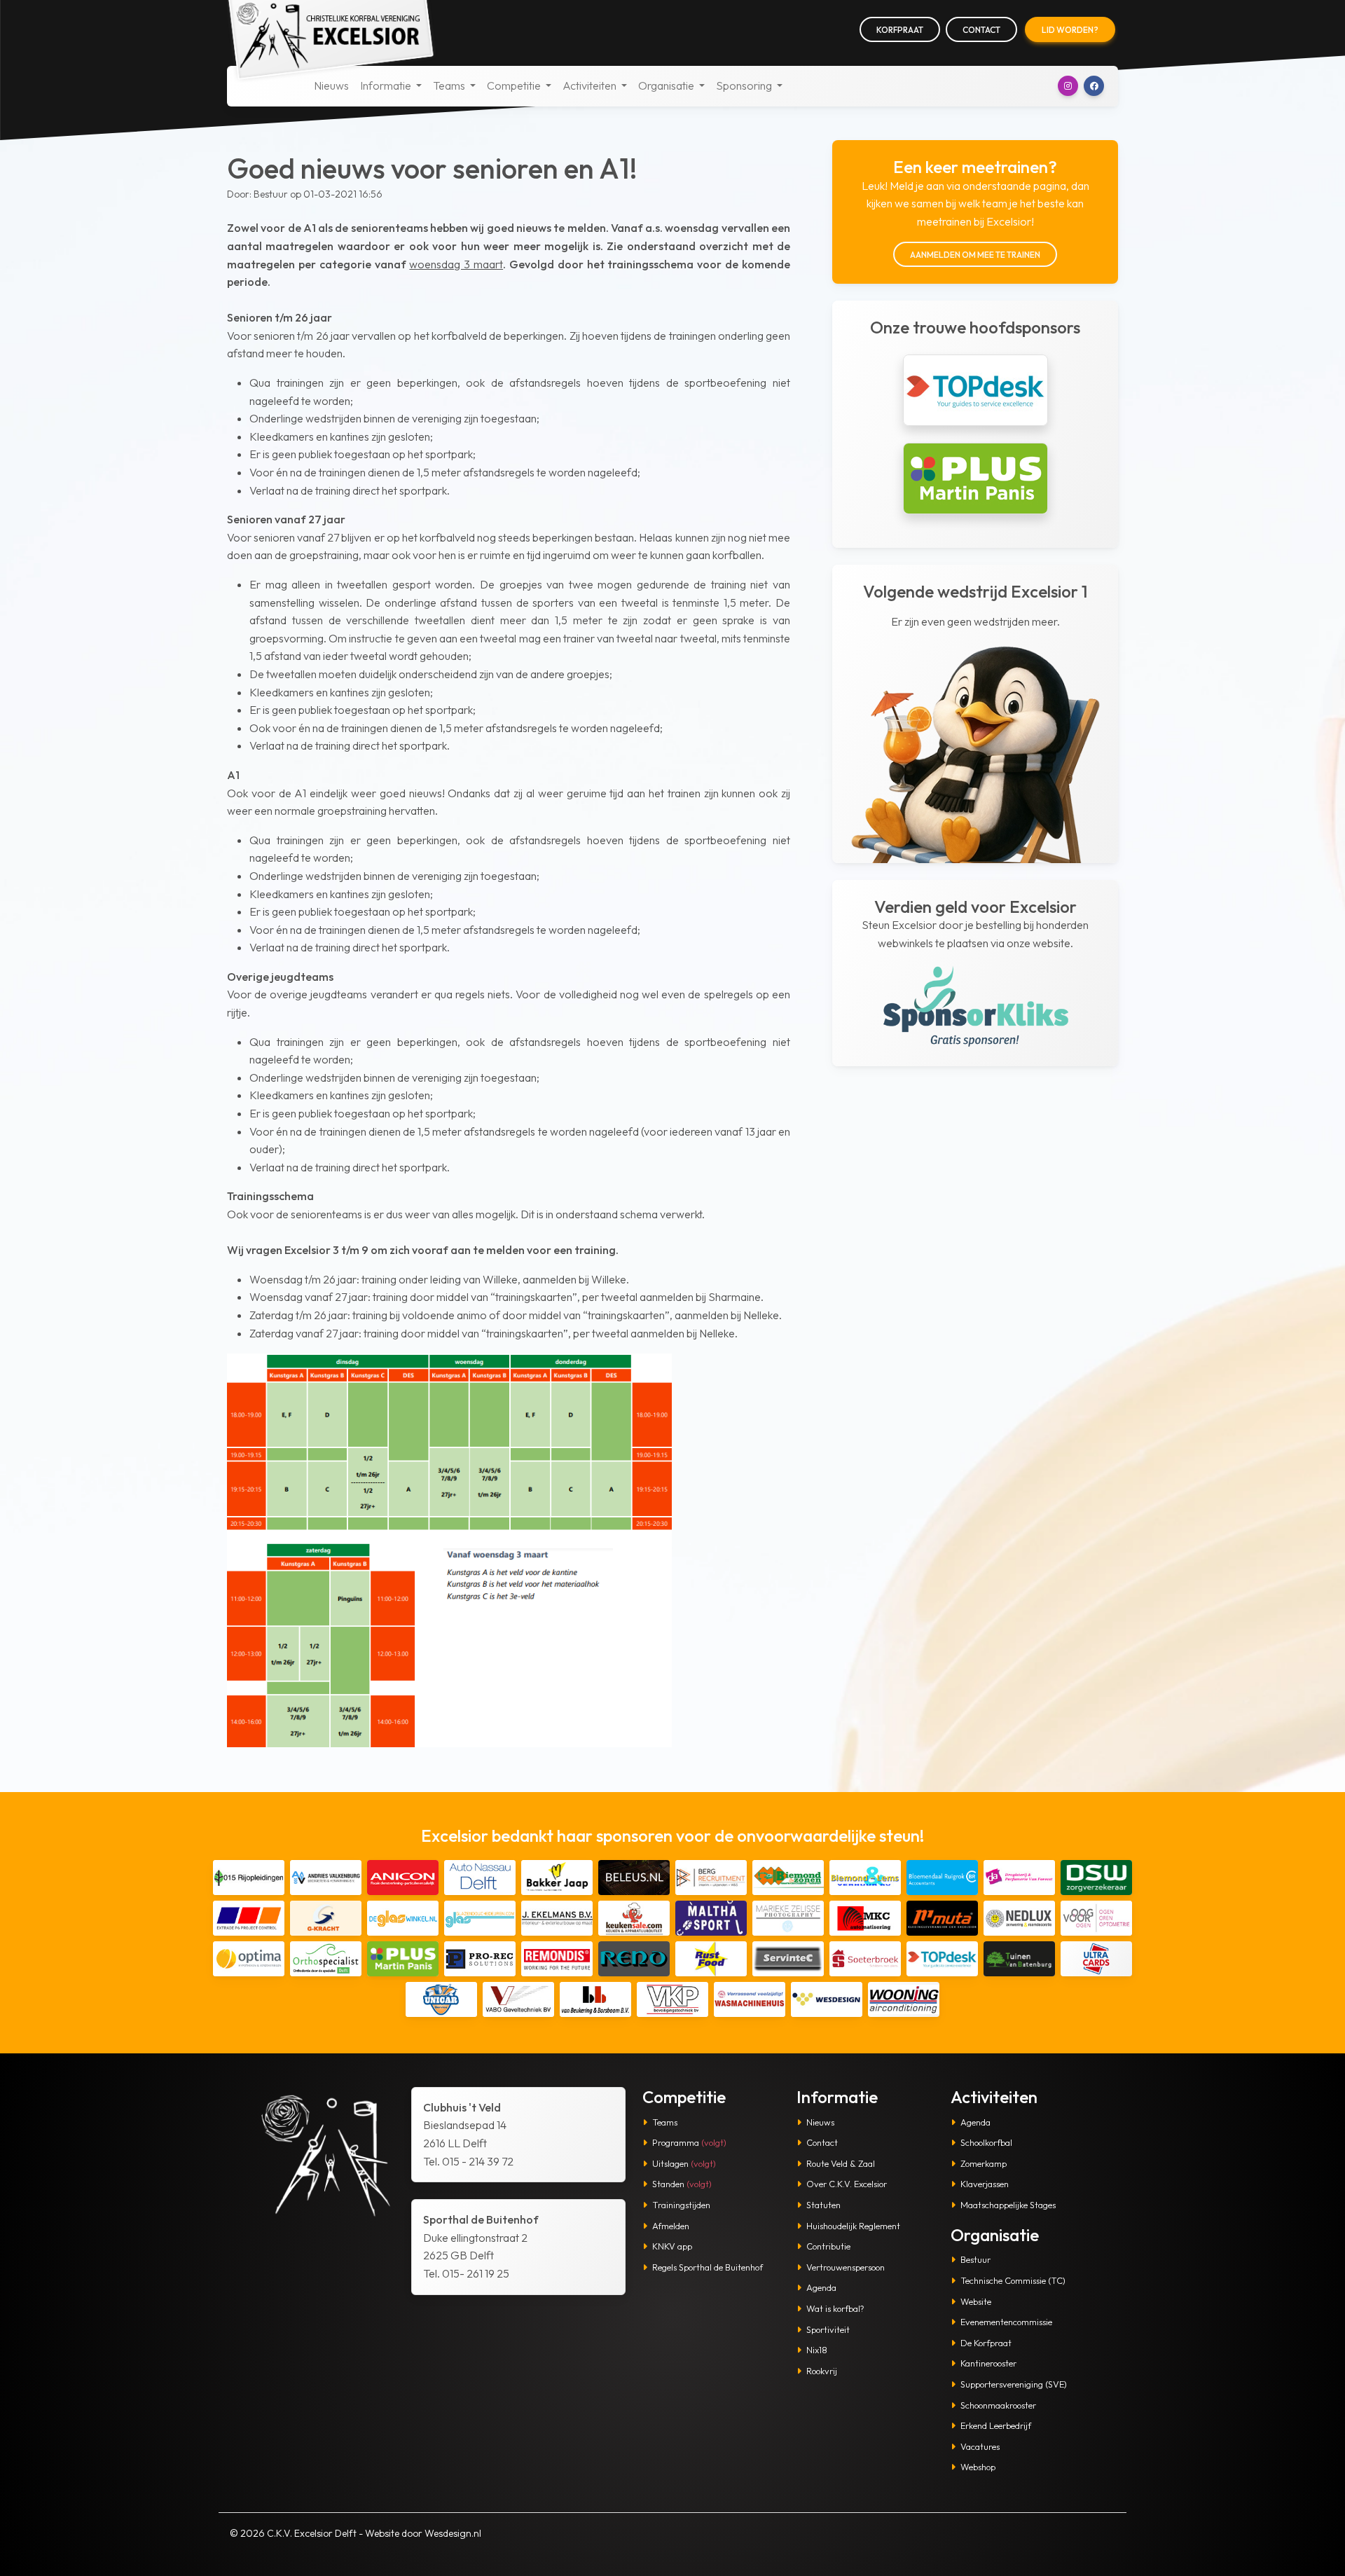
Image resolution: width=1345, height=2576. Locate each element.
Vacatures (980, 2446)
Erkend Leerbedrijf (996, 2425)
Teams (665, 2122)
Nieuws (331, 85)
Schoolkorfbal (986, 2142)
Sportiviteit (828, 2329)
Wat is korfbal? (835, 2308)
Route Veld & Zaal (841, 2163)
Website (976, 2301)
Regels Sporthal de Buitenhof (708, 2267)
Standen (682, 2184)
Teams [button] (450, 85)
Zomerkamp (984, 2163)
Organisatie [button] (667, 85)
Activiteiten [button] (591, 85)
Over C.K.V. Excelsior (847, 2184)
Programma (689, 2142)
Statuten (823, 2205)
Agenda (821, 2287)
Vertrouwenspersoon (846, 2267)
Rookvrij (822, 2371)
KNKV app (672, 2246)
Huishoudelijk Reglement (853, 2226)
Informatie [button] (387, 85)
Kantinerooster (988, 2363)
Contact (981, 30)
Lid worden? (1070, 30)
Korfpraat (900, 30)
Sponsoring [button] (745, 85)
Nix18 (817, 2350)
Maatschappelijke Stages (1008, 2205)
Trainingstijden (681, 2205)
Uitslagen (684, 2163)
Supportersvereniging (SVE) (1014, 2384)
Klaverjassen (985, 2184)
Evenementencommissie (1006, 2322)
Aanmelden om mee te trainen (975, 255)
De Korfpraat (986, 2343)
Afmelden (671, 2226)
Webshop (978, 2467)
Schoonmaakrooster (998, 2405)
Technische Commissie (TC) (1013, 2280)
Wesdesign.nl (453, 2533)
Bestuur (975, 2259)
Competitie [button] (515, 85)
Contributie (828, 2246)
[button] (1068, 86)
